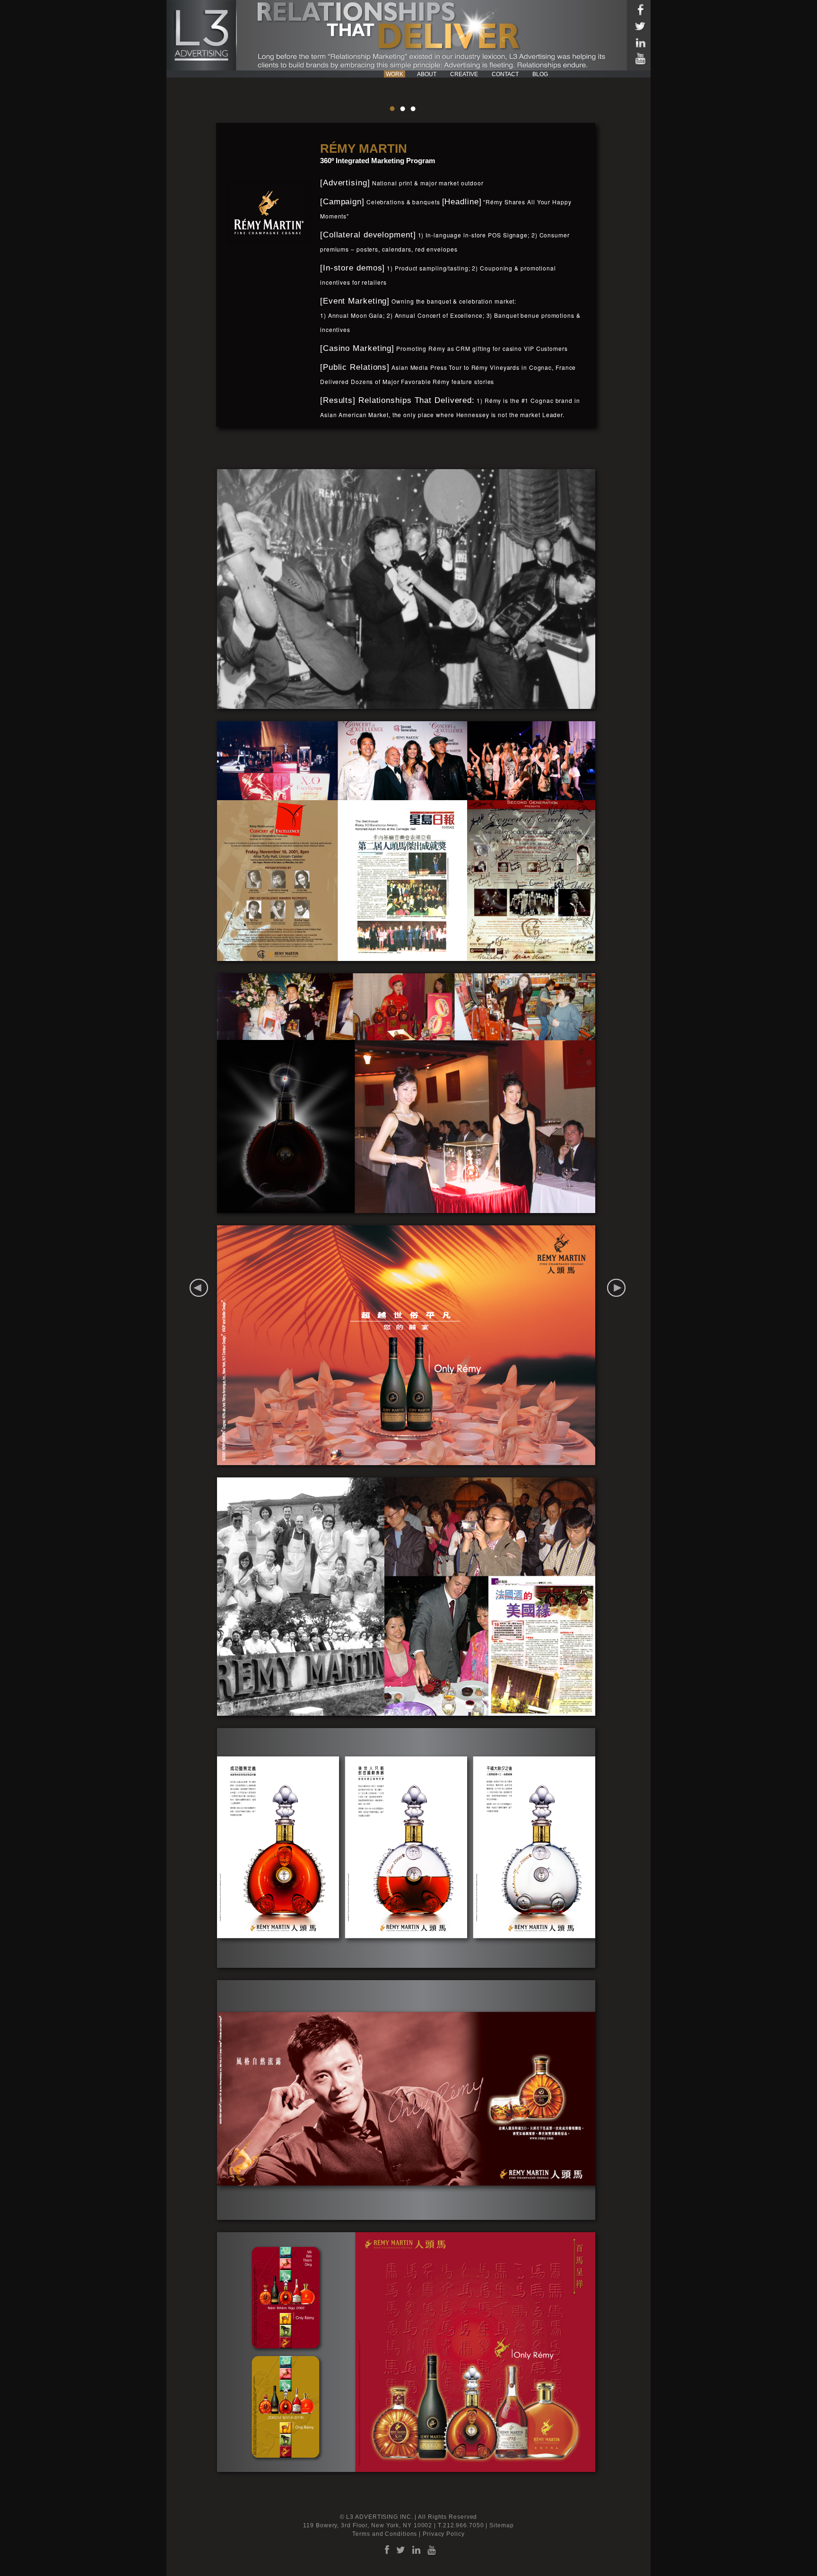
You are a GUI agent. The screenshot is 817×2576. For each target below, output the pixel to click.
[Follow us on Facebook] (640, 13)
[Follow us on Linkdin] (640, 46)
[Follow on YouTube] (640, 62)
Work (395, 74)
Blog (540, 74)
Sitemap (501, 2525)
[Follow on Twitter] (640, 30)
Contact (505, 74)
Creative (464, 74)
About (427, 74)
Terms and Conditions (385, 2534)
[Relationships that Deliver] (438, 36)
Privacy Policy (444, 2534)
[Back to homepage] (202, 35)
